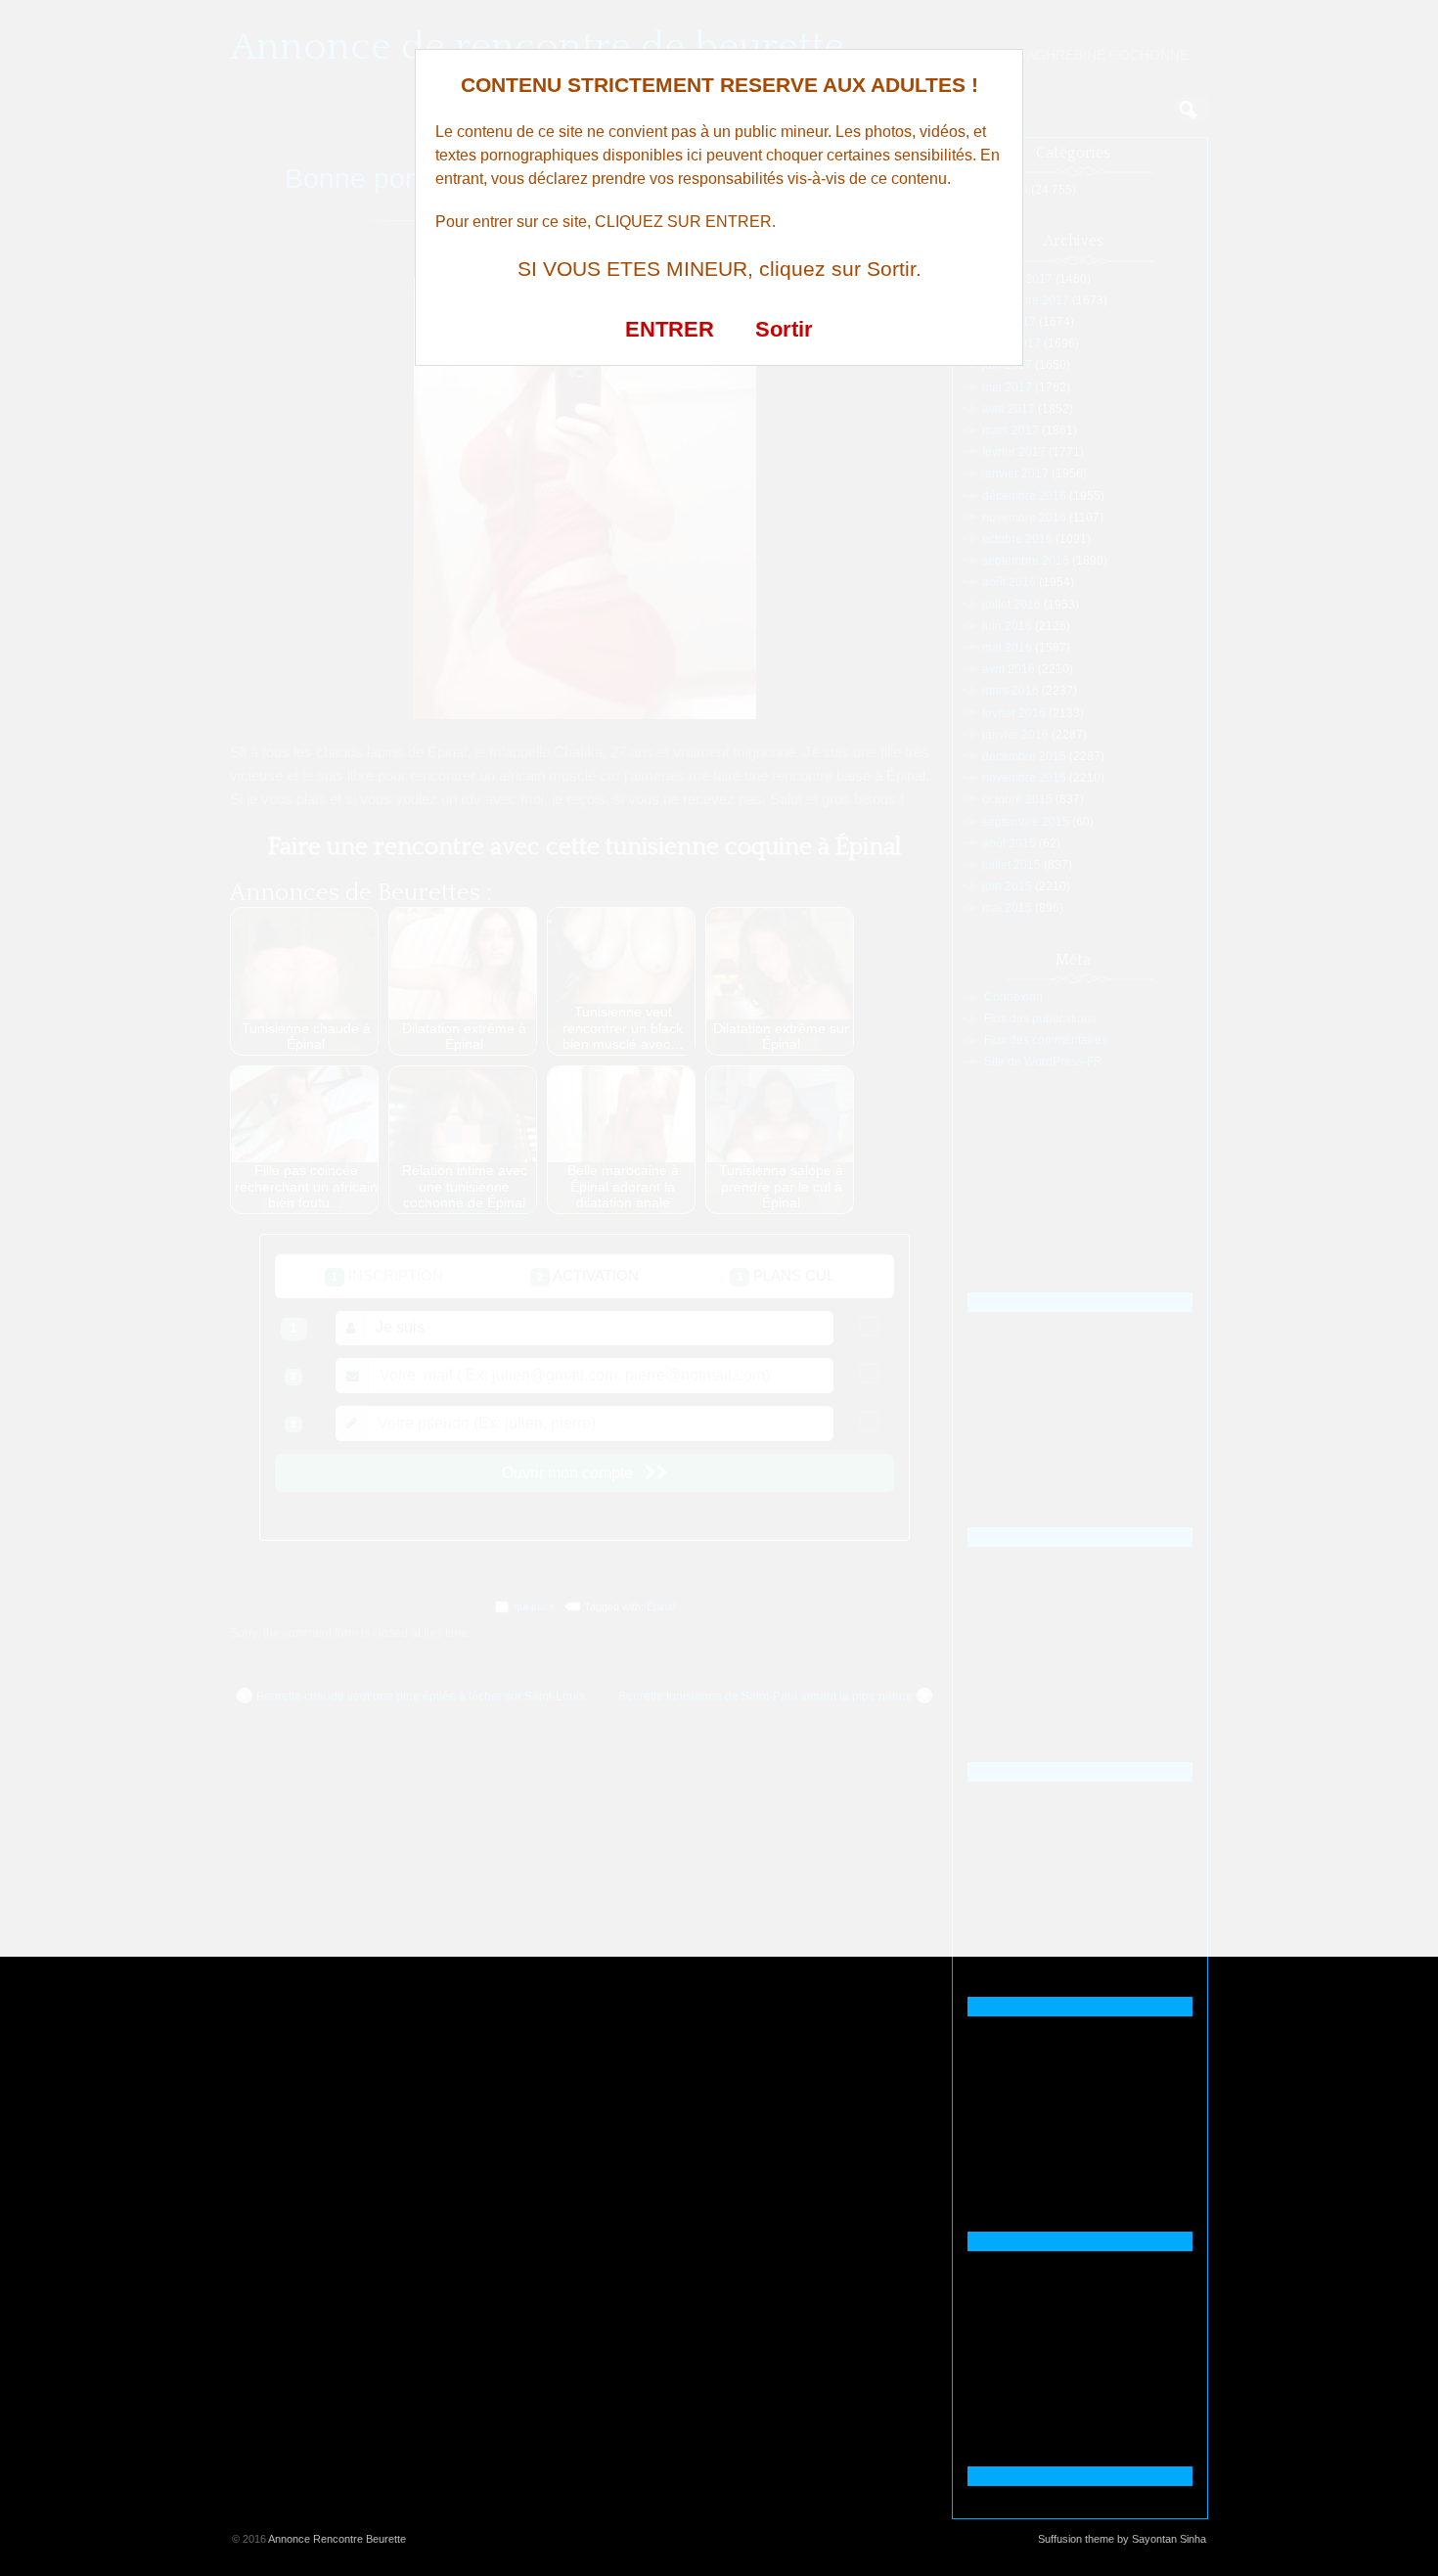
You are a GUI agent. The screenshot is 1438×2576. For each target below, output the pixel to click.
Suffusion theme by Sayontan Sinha (1122, 2539)
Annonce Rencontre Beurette (337, 2539)
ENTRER (670, 329)
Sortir (784, 329)
